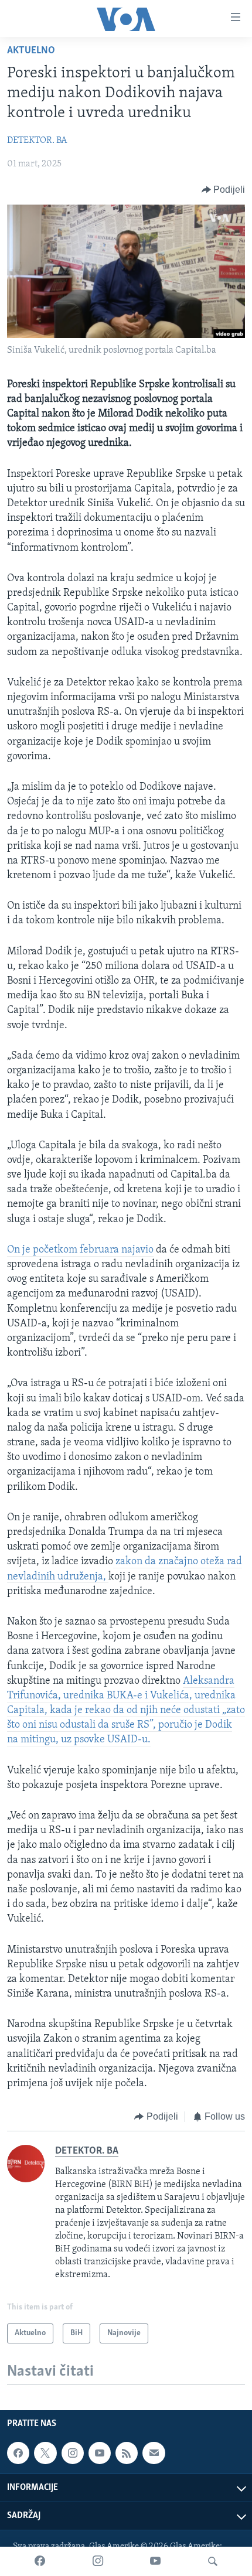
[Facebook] (40, 2561)
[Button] (224, 190)
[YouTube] (155, 2561)
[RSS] (127, 2453)
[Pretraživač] (213, 2561)
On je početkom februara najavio (80, 1250)
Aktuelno (31, 51)
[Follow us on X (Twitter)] (45, 2453)
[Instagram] (98, 2561)
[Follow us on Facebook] (18, 2453)
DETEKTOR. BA (37, 141)
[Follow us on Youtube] (100, 2453)
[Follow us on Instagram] (73, 2453)
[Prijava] (154, 2453)
